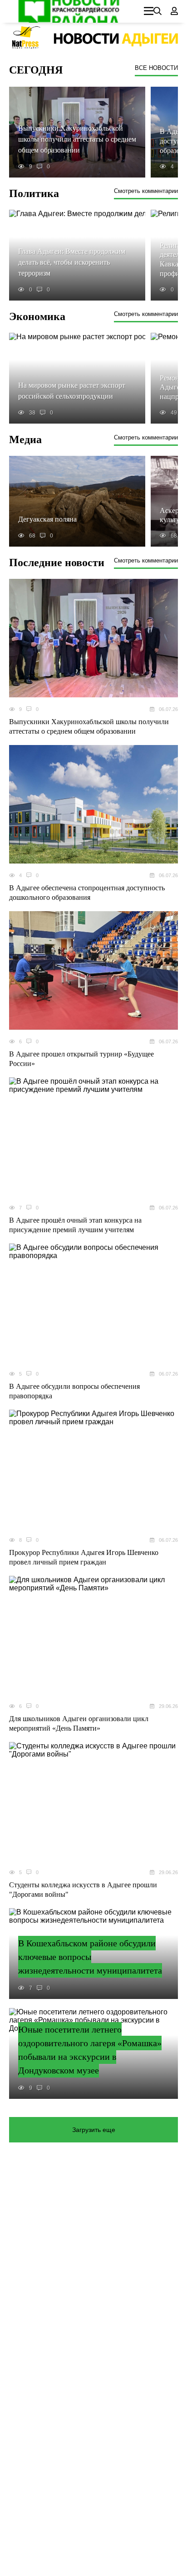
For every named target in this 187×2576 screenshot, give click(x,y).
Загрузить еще (94, 2130)
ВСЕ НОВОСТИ (156, 68)
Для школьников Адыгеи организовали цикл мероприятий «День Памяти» (79, 1723)
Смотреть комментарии (146, 191)
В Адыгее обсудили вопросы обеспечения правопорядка (74, 1391)
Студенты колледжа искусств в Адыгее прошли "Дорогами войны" (83, 1890)
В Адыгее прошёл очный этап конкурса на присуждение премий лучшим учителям (75, 1225)
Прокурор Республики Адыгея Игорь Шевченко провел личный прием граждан (84, 1557)
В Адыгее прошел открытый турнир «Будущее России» (81, 1059)
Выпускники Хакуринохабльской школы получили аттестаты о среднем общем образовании (89, 726)
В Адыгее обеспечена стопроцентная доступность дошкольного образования (87, 893)
